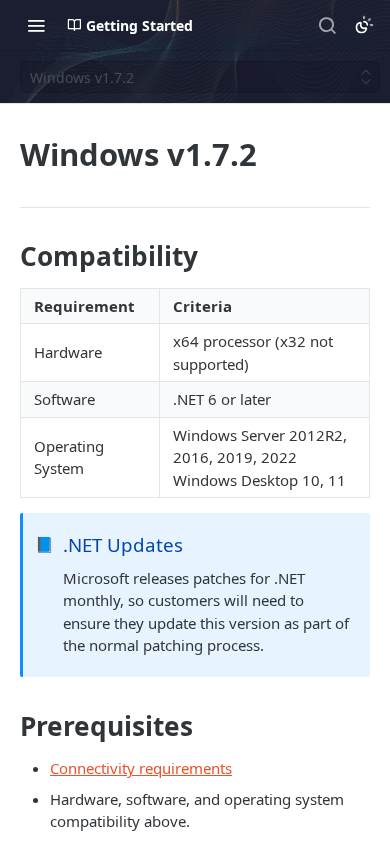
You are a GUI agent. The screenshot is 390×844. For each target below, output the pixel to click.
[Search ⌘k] (327, 25)
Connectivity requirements (141, 768)
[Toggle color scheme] (364, 25)
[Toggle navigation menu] (36, 25)
